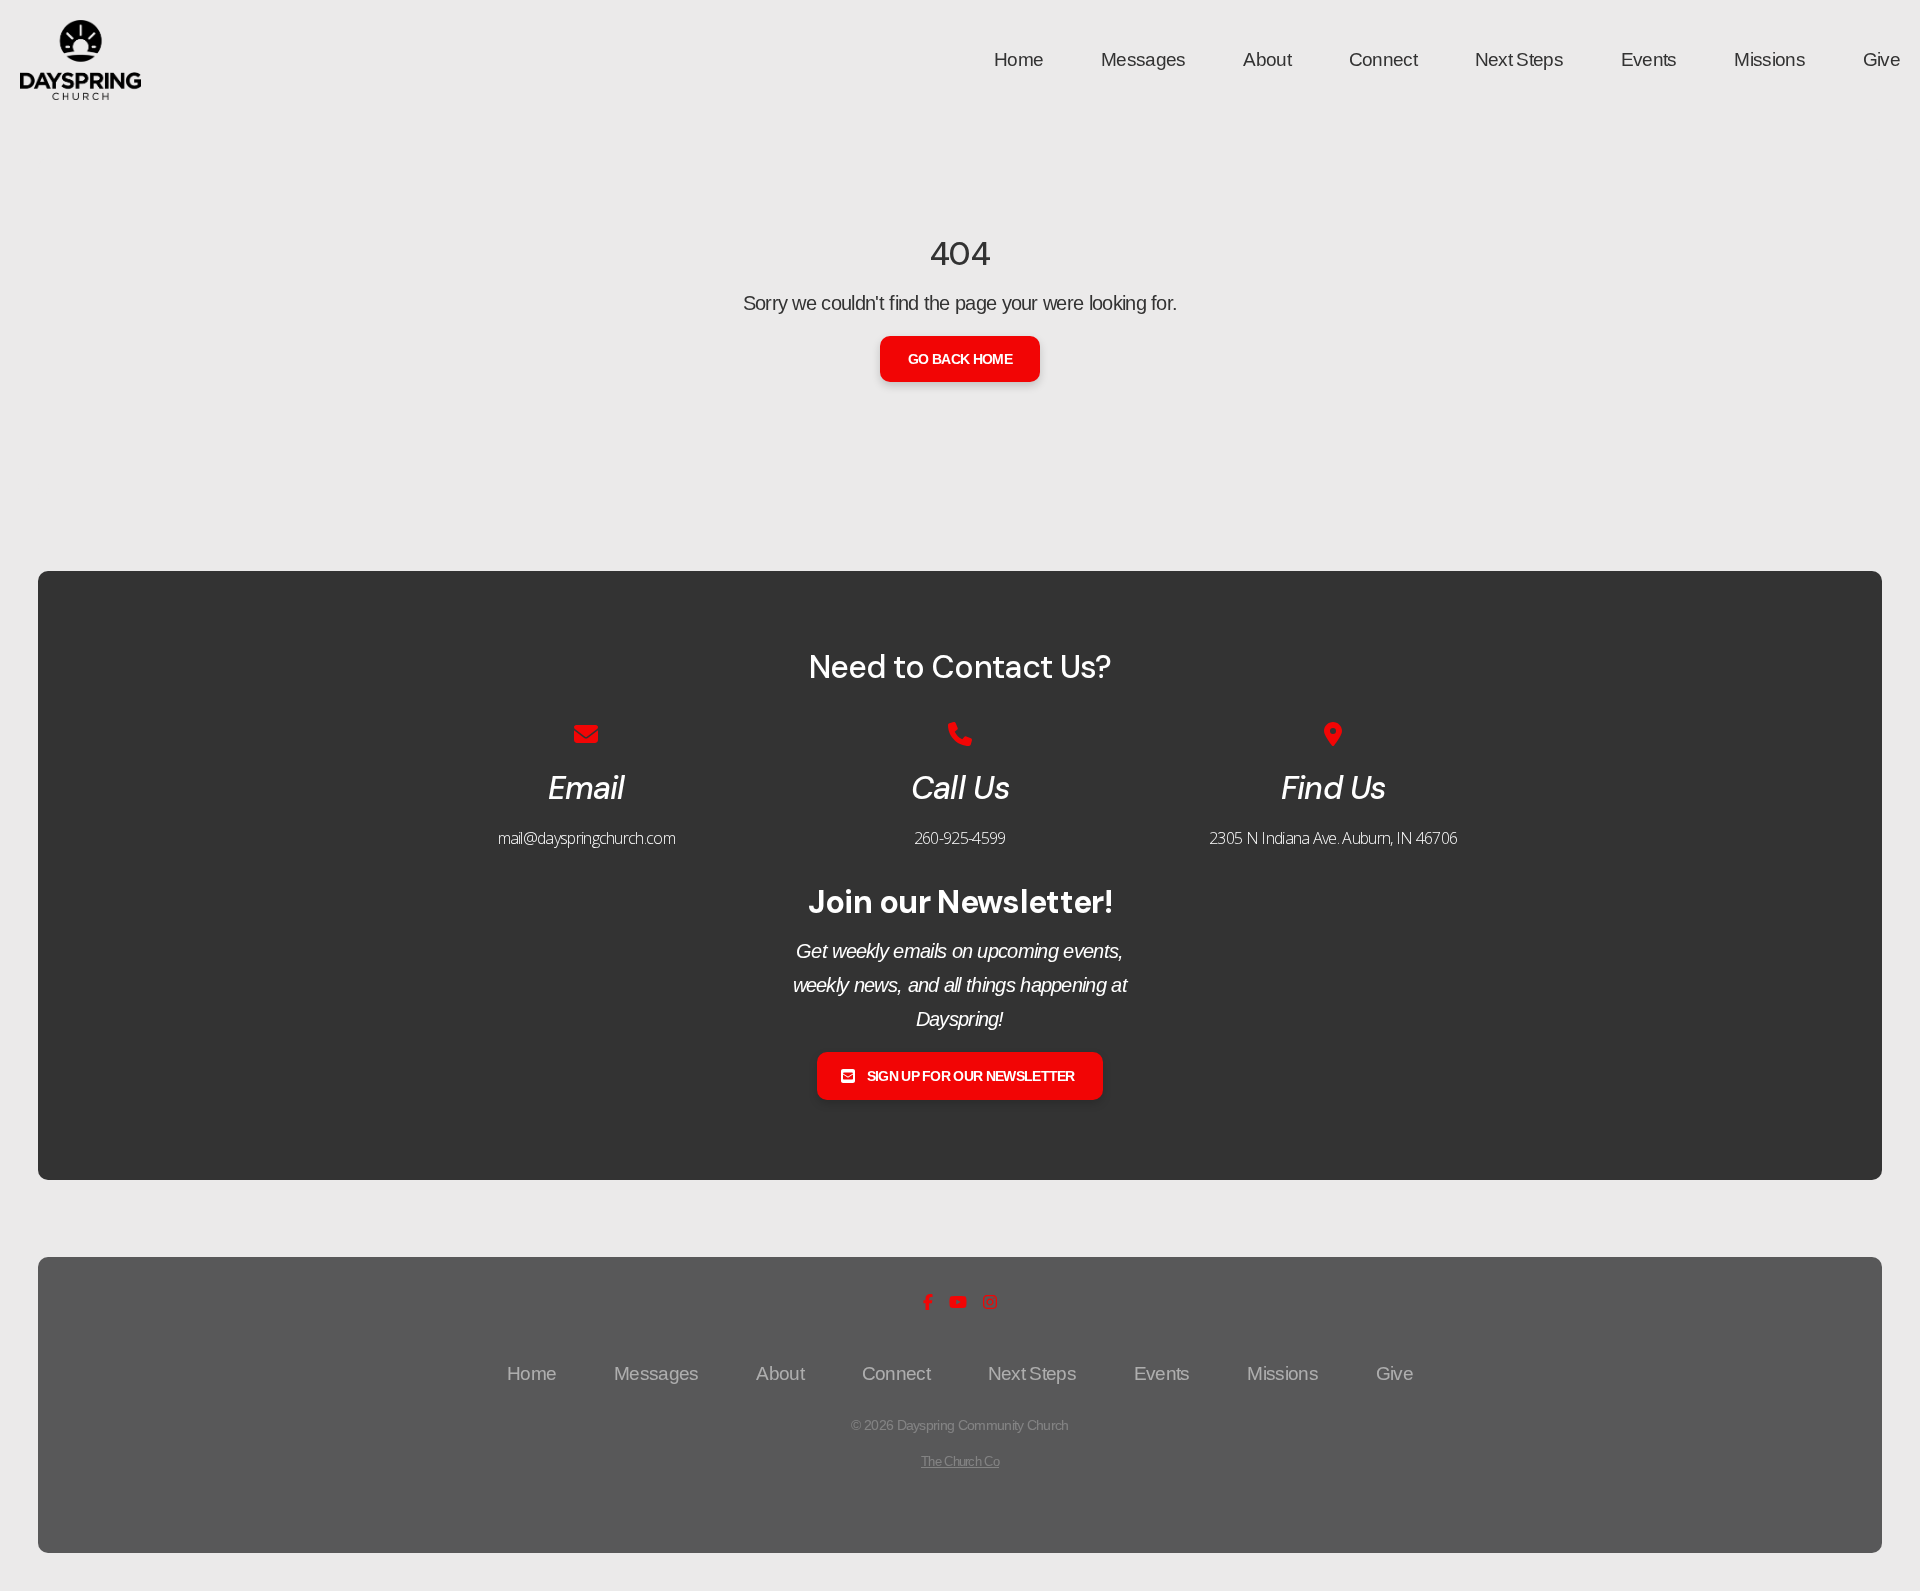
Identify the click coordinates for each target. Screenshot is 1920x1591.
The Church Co (960, 1461)
